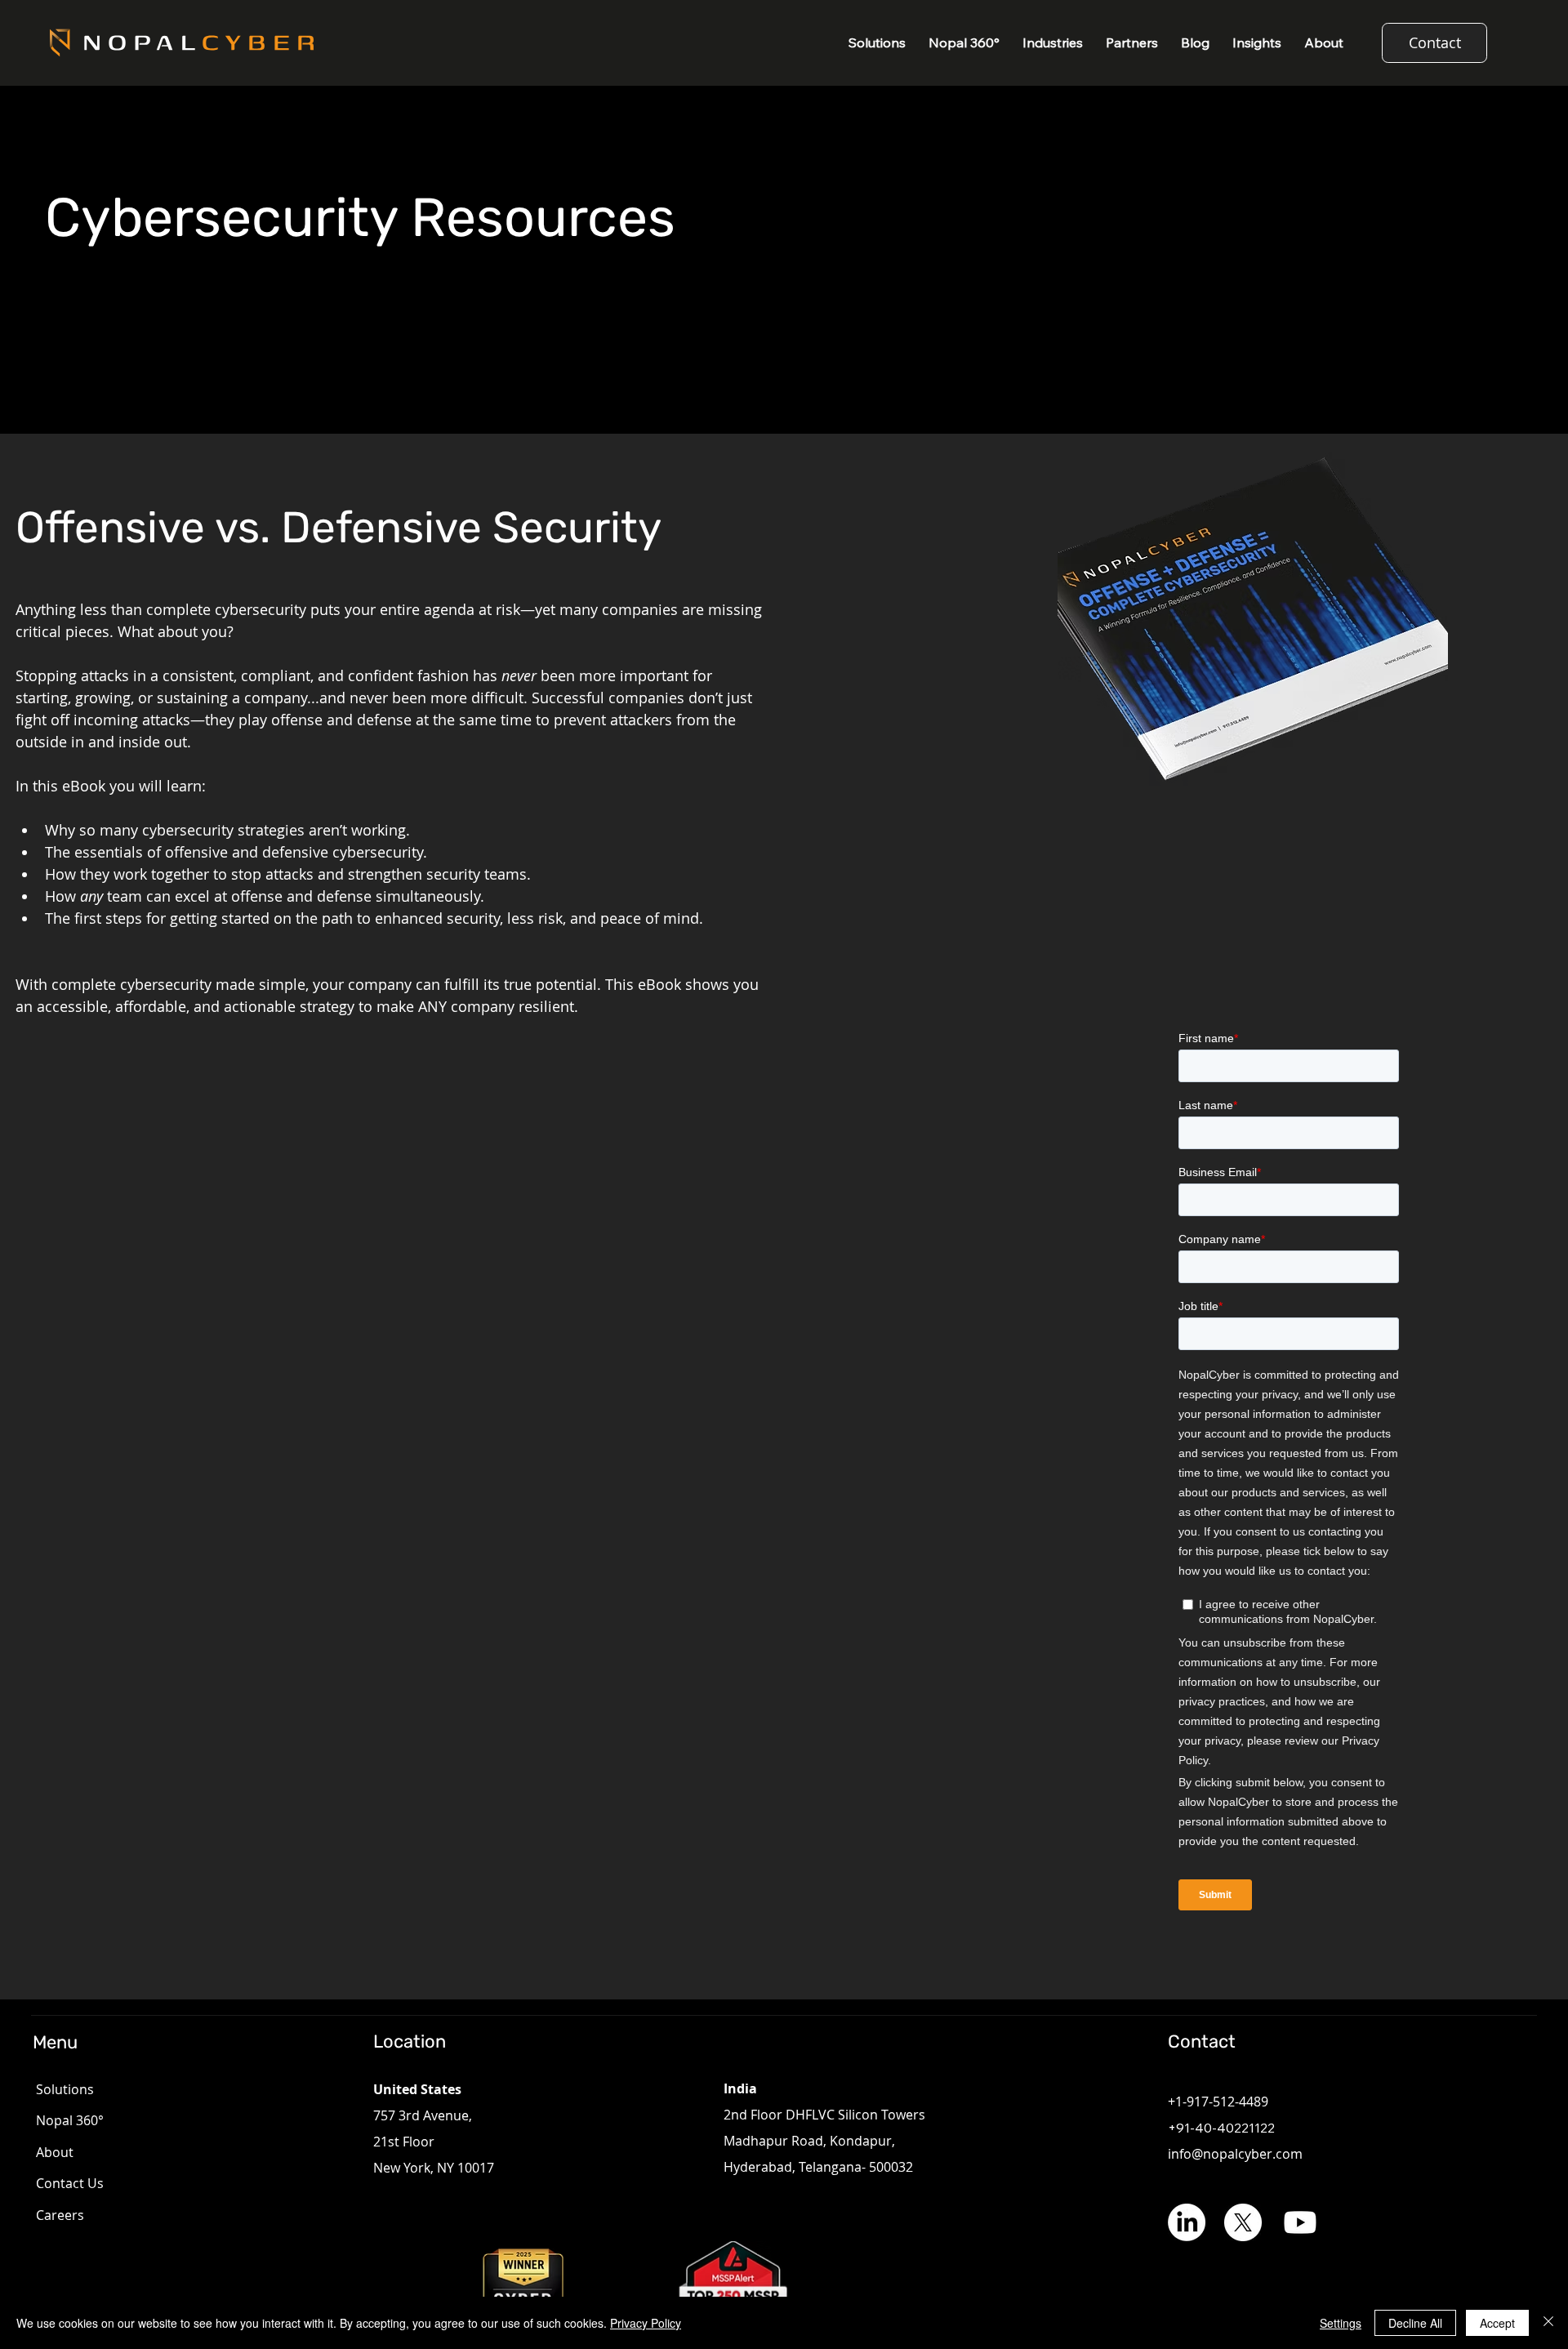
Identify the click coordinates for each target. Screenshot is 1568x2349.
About (55, 2152)
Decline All (1415, 2323)
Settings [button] (1341, 2323)
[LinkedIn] (1187, 2222)
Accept (1497, 2323)
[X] (1243, 2222)
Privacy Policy (646, 2323)
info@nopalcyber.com (1235, 2154)
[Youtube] (1300, 2222)
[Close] (1548, 2323)
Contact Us (70, 2183)
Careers (60, 2215)
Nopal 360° (70, 2120)
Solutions (65, 2089)
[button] (1053, 43)
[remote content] (1289, 1477)
